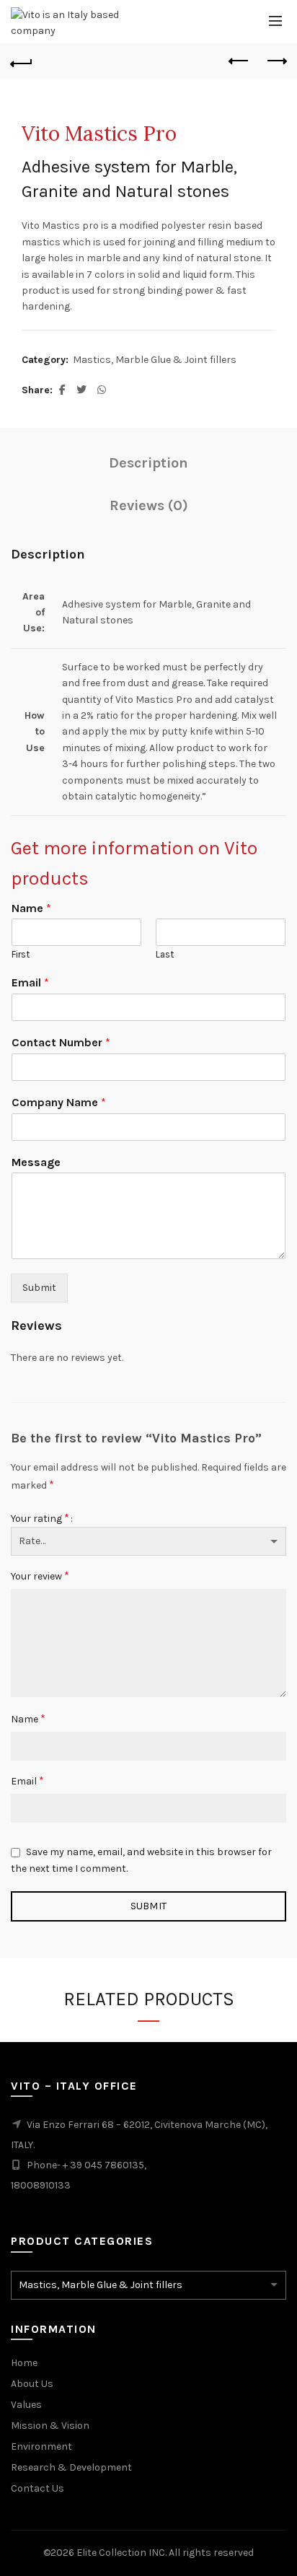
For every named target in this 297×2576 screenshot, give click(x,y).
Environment (41, 2446)
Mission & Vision (50, 2426)
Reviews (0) (149, 505)
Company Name (59, 1102)
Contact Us (37, 2488)
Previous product (239, 61)
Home (24, 2363)
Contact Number (61, 1042)
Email (30, 982)
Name (31, 908)
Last (165, 954)
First (21, 954)
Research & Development (71, 2467)
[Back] (22, 61)
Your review (40, 1576)
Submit (39, 1288)
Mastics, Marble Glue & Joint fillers (155, 360)
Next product (275, 61)
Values (26, 2405)
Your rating (40, 1518)
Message (36, 1162)
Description (148, 463)
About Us (32, 2384)
